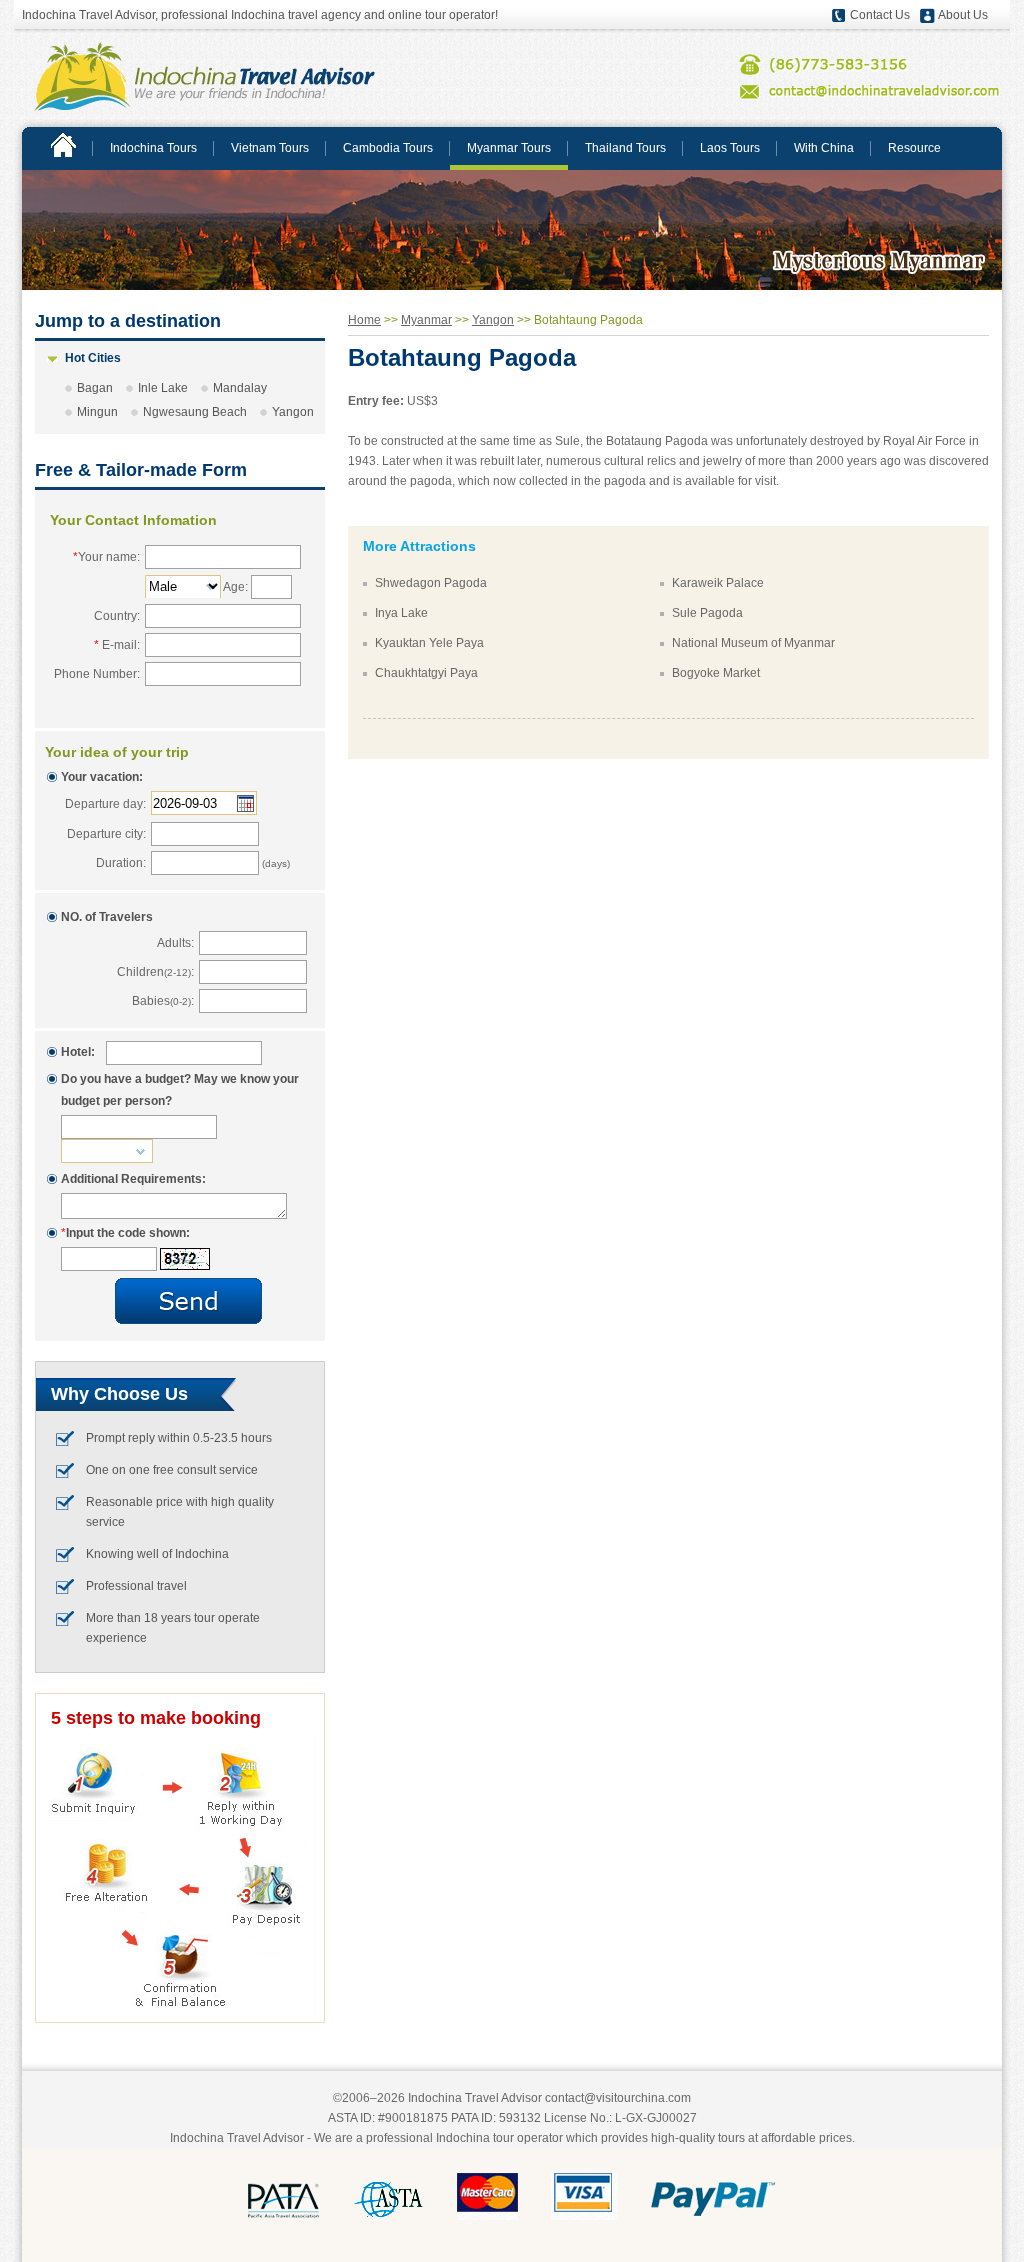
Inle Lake (163, 388)
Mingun (97, 412)
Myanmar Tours (509, 148)
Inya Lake (401, 613)
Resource (914, 148)
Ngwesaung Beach (195, 412)
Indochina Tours (153, 148)
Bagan (95, 388)
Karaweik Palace (718, 583)
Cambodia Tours (388, 148)
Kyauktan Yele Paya (429, 643)
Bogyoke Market (716, 673)
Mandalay (240, 388)
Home (364, 320)
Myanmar (426, 320)
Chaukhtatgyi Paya (426, 673)
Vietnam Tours (270, 148)
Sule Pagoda (707, 613)
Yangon (293, 412)
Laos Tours (730, 148)
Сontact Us (880, 15)
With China (824, 148)
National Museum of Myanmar (753, 643)
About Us (963, 15)
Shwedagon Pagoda (431, 583)
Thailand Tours (625, 148)
